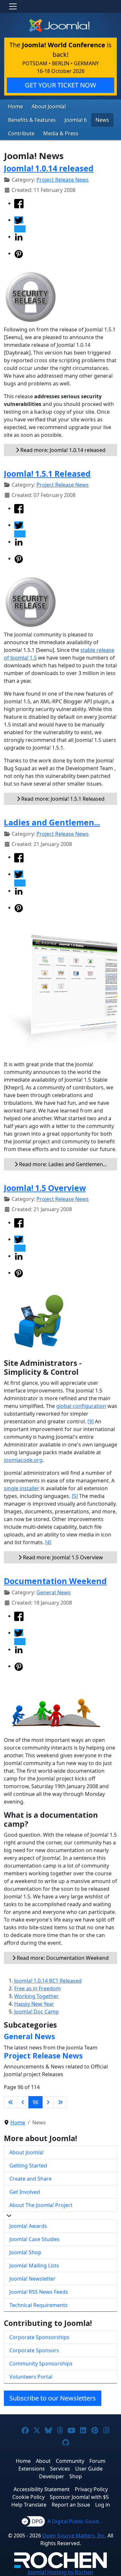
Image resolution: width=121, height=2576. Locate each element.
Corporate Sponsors (34, 2350)
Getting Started (28, 2166)
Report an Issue (71, 2505)
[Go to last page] (60, 2102)
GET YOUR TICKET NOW (60, 85)
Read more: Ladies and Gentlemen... (62, 1164)
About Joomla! (49, 106)
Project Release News (63, 180)
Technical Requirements (39, 2305)
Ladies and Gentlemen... (52, 822)
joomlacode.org (23, 1460)
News (102, 120)
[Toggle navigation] (13, 6)
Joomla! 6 (76, 120)
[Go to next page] (48, 2102)
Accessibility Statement (42, 2489)
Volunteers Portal (31, 2377)
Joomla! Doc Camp (36, 2012)
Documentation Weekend (55, 1581)
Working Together (36, 1996)
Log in (103, 2505)
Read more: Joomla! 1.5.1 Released (62, 799)
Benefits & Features (32, 120)
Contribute (21, 133)
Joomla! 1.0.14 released (49, 168)
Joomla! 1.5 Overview (45, 1188)
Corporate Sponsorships (39, 2337)
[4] (48, 1542)
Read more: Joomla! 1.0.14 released (62, 450)
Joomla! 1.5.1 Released (47, 474)
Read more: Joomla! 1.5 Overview (62, 1557)
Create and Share (30, 2179)
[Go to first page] (11, 2102)
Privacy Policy (91, 2489)
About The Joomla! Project (41, 2205)
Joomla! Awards (28, 2226)
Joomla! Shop (25, 2252)
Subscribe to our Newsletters (53, 2398)
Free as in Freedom (37, 1988)
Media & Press (61, 133)
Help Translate (29, 2505)
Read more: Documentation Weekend (62, 1958)
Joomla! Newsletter (32, 2279)
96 (35, 2102)
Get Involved (25, 2192)
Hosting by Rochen (60, 2572)
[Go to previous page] (23, 2102)
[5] (75, 1496)
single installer (22, 1488)
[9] (91, 1421)
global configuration (81, 1406)
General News (54, 1592)
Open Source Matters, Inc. (74, 2535)
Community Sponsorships (41, 2364)
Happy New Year (34, 2004)
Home (15, 106)
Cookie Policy (28, 2497)
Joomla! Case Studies (35, 2239)
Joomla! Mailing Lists (34, 2265)
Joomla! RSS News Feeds (39, 2292)
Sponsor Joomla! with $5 (79, 2497)
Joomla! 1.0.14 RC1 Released (48, 1981)
